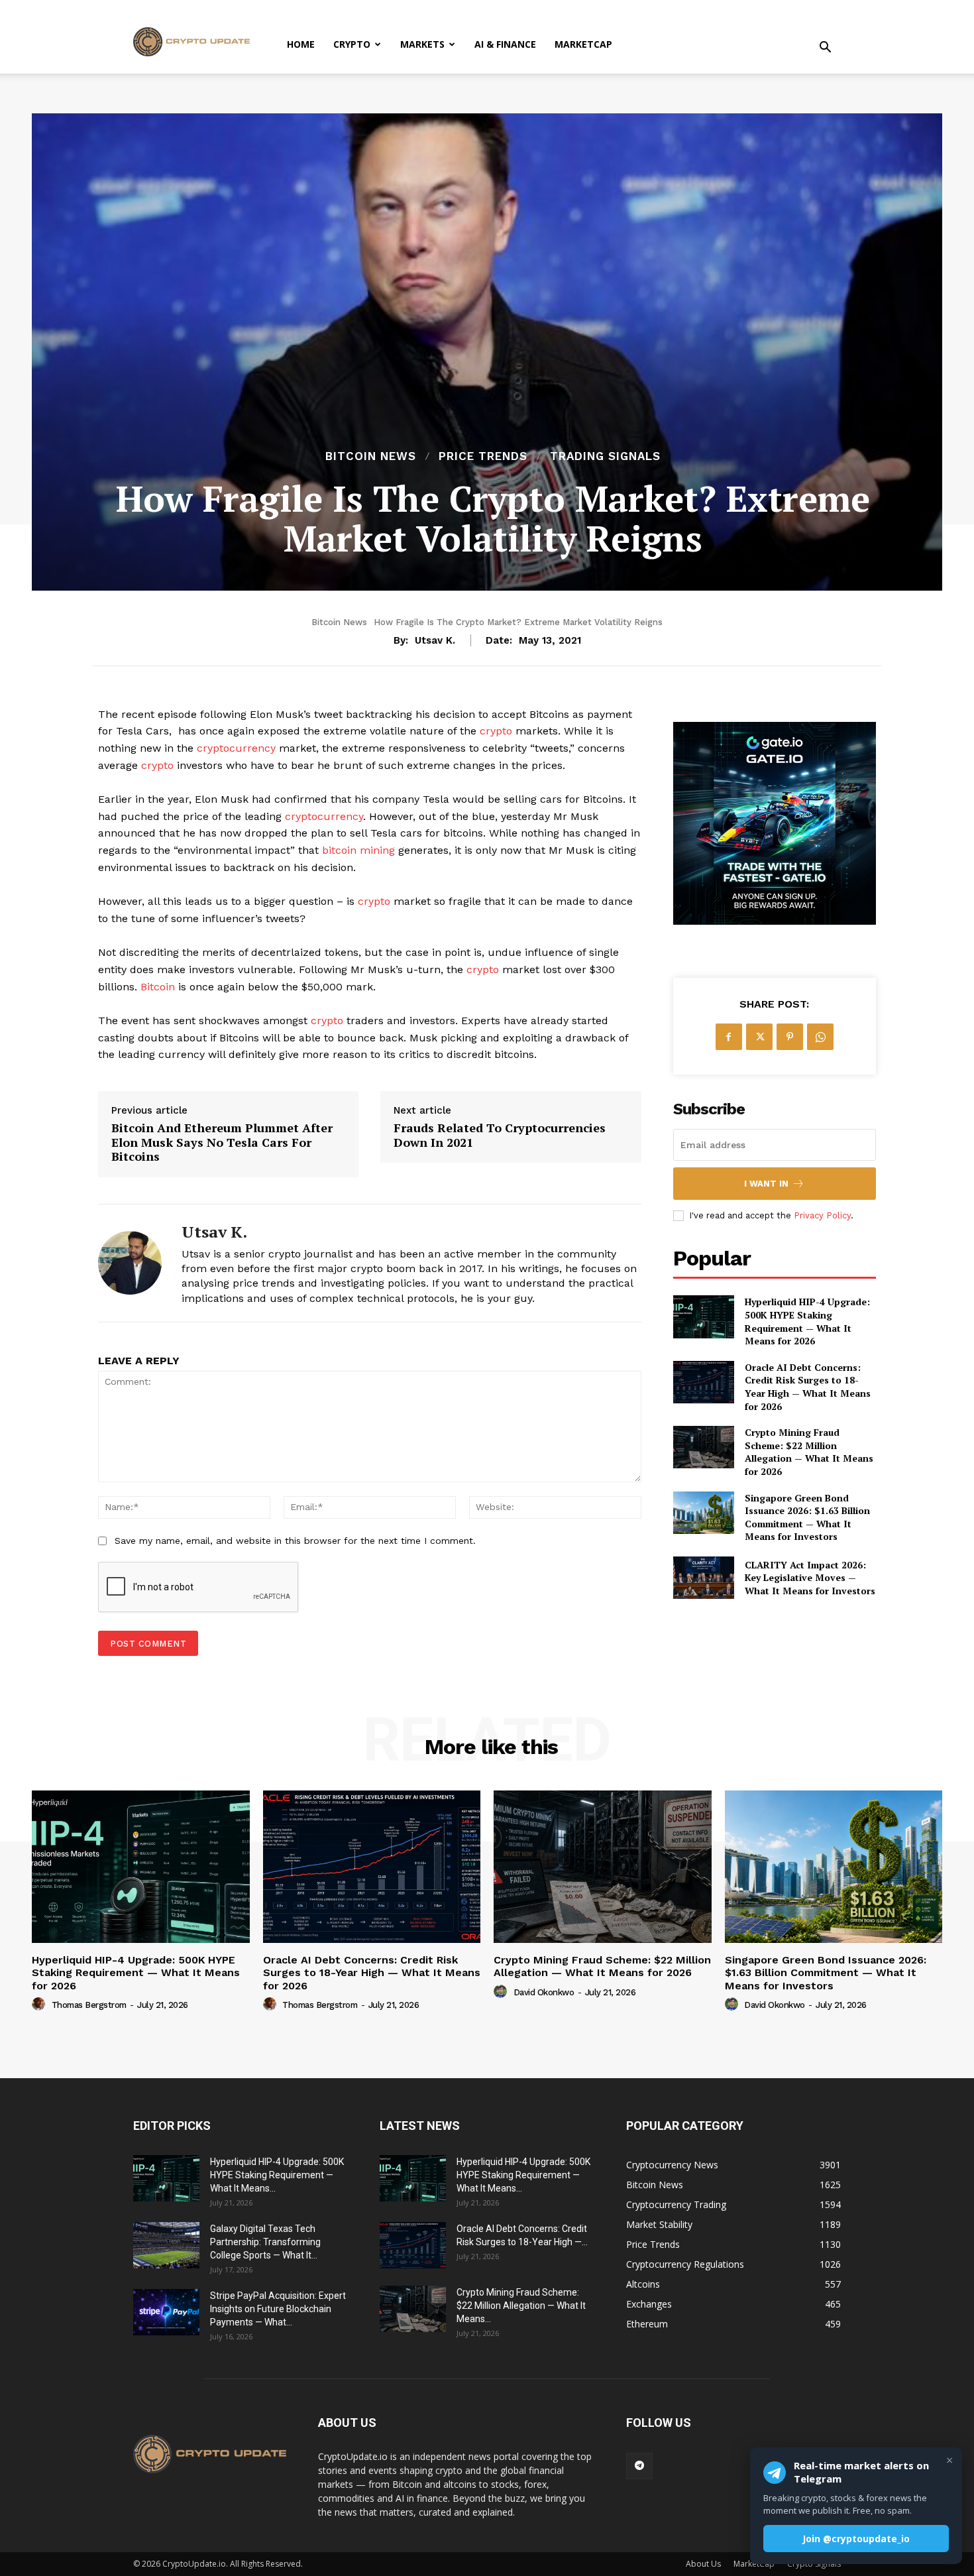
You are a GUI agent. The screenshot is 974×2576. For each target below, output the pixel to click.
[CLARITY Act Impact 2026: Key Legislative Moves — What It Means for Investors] (704, 1578)
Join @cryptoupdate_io (856, 2539)
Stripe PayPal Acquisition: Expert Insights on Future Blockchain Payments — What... (278, 2309)
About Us (703, 2564)
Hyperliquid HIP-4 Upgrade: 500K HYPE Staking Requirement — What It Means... (277, 2175)
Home (301, 44)
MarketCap (583, 44)
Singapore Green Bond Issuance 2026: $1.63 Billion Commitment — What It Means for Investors (807, 1517)
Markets (422, 44)
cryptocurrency (236, 748)
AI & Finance (505, 44)
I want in (766, 1184)
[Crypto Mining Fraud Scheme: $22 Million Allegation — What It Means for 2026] (704, 1447)
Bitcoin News (371, 456)
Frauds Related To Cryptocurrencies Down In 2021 (500, 1135)
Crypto (352, 44)
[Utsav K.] (130, 1263)
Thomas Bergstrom (89, 2005)
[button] (825, 49)
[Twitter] (759, 1037)
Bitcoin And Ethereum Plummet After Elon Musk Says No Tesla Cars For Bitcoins (222, 1142)
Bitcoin (158, 987)
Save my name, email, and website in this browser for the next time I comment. (295, 1541)
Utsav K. (435, 640)
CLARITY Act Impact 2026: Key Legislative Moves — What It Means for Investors (810, 1578)
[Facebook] (729, 1037)
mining (377, 850)
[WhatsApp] (820, 1037)
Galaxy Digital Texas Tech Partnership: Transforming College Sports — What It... (265, 2242)
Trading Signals (605, 456)
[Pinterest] (790, 1037)
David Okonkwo (544, 1992)
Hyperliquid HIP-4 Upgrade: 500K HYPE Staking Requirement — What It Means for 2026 (807, 1321)
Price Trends (483, 456)
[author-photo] (40, 2005)
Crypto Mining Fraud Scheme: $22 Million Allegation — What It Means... (521, 2306)
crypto (496, 731)
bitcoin (339, 850)
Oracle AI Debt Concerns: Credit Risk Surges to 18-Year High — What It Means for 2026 (808, 1387)
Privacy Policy (822, 1215)
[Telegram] (639, 2466)
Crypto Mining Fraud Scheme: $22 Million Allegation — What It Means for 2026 (809, 1452)
